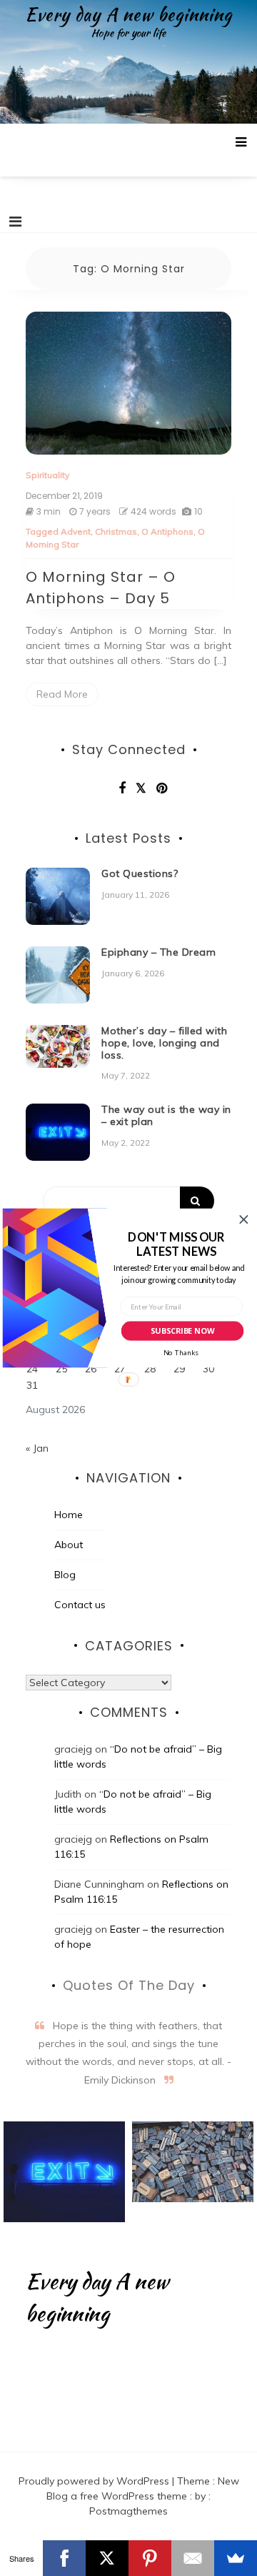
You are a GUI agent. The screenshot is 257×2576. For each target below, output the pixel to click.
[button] (176, 1244)
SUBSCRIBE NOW (182, 1331)
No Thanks (181, 1353)
